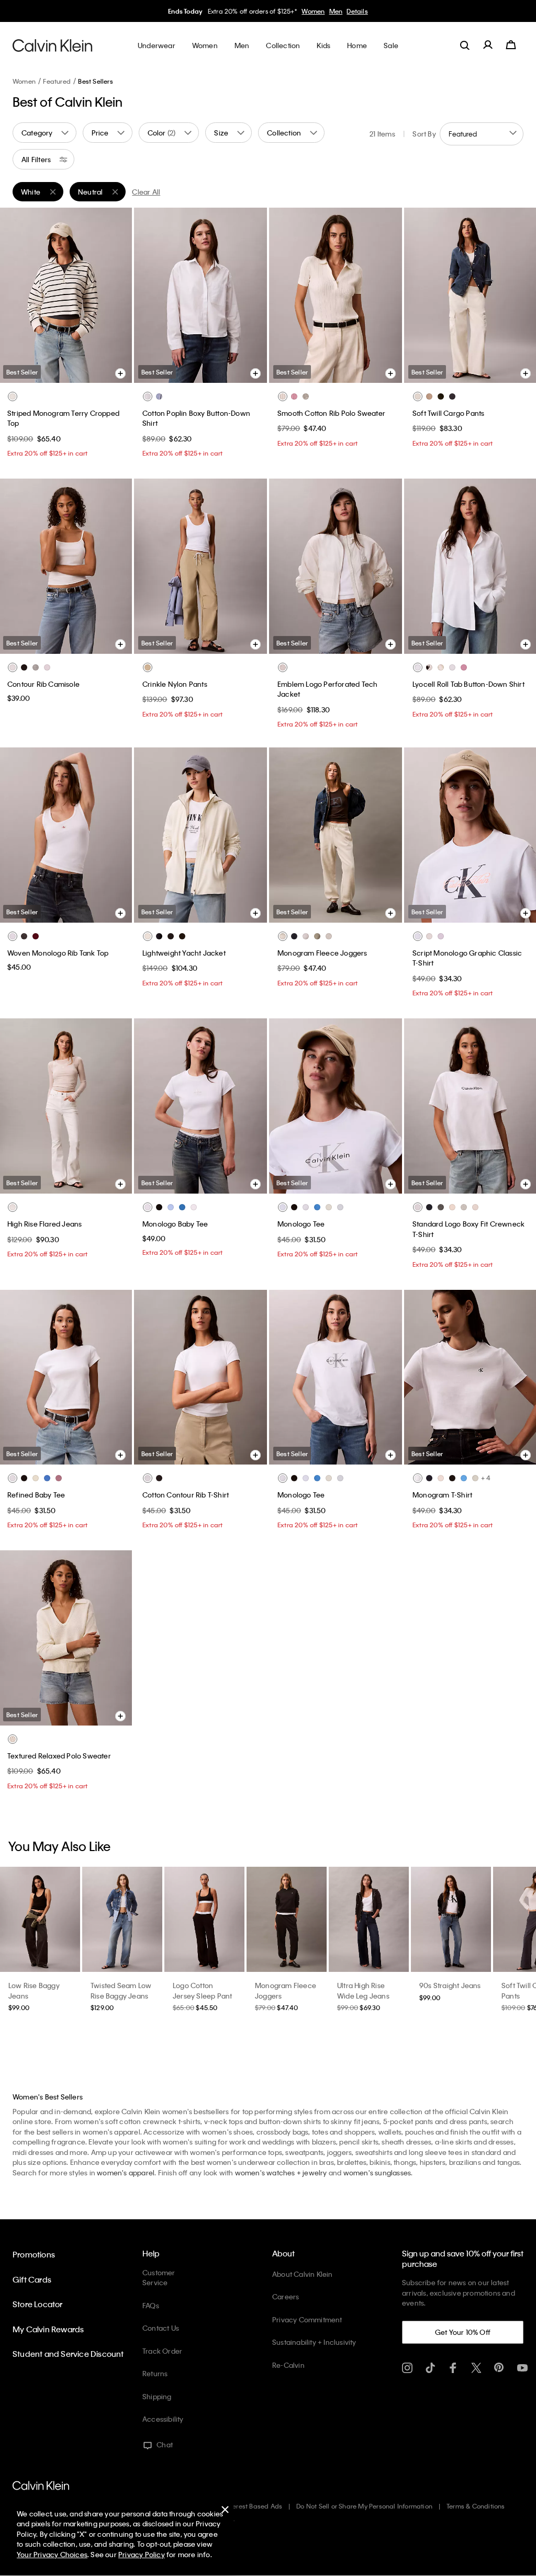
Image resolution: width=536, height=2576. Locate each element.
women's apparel (126, 2172)
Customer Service (159, 2278)
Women (313, 11)
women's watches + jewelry (281, 2172)
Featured (57, 81)
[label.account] (488, 45)
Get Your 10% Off (463, 2332)
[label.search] (465, 45)
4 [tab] (73, 371)
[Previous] (15, 295)
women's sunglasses (377, 2172)
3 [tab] (58, 371)
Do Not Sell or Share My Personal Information (364, 2506)
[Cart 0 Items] (511, 45)
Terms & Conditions (476, 2506)
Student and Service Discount (68, 2354)
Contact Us (161, 2328)
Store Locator (38, 2304)
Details (357, 11)
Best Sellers (95, 81)
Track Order (162, 2351)
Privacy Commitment (307, 2319)
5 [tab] (89, 371)
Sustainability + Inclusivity (314, 2342)
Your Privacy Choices (52, 2554)
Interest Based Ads (254, 2506)
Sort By (424, 134)
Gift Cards (32, 2279)
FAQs (151, 2305)
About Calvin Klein (303, 2274)
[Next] (116, 295)
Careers (286, 2296)
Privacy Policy (142, 2554)
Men (336, 11)
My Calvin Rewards (48, 2329)
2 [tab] (42, 371)
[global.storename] (53, 45)
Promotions (34, 2254)
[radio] (13, 396)
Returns (155, 2373)
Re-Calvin (288, 2365)
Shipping (157, 2396)
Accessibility (163, 2419)
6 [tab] (105, 371)
